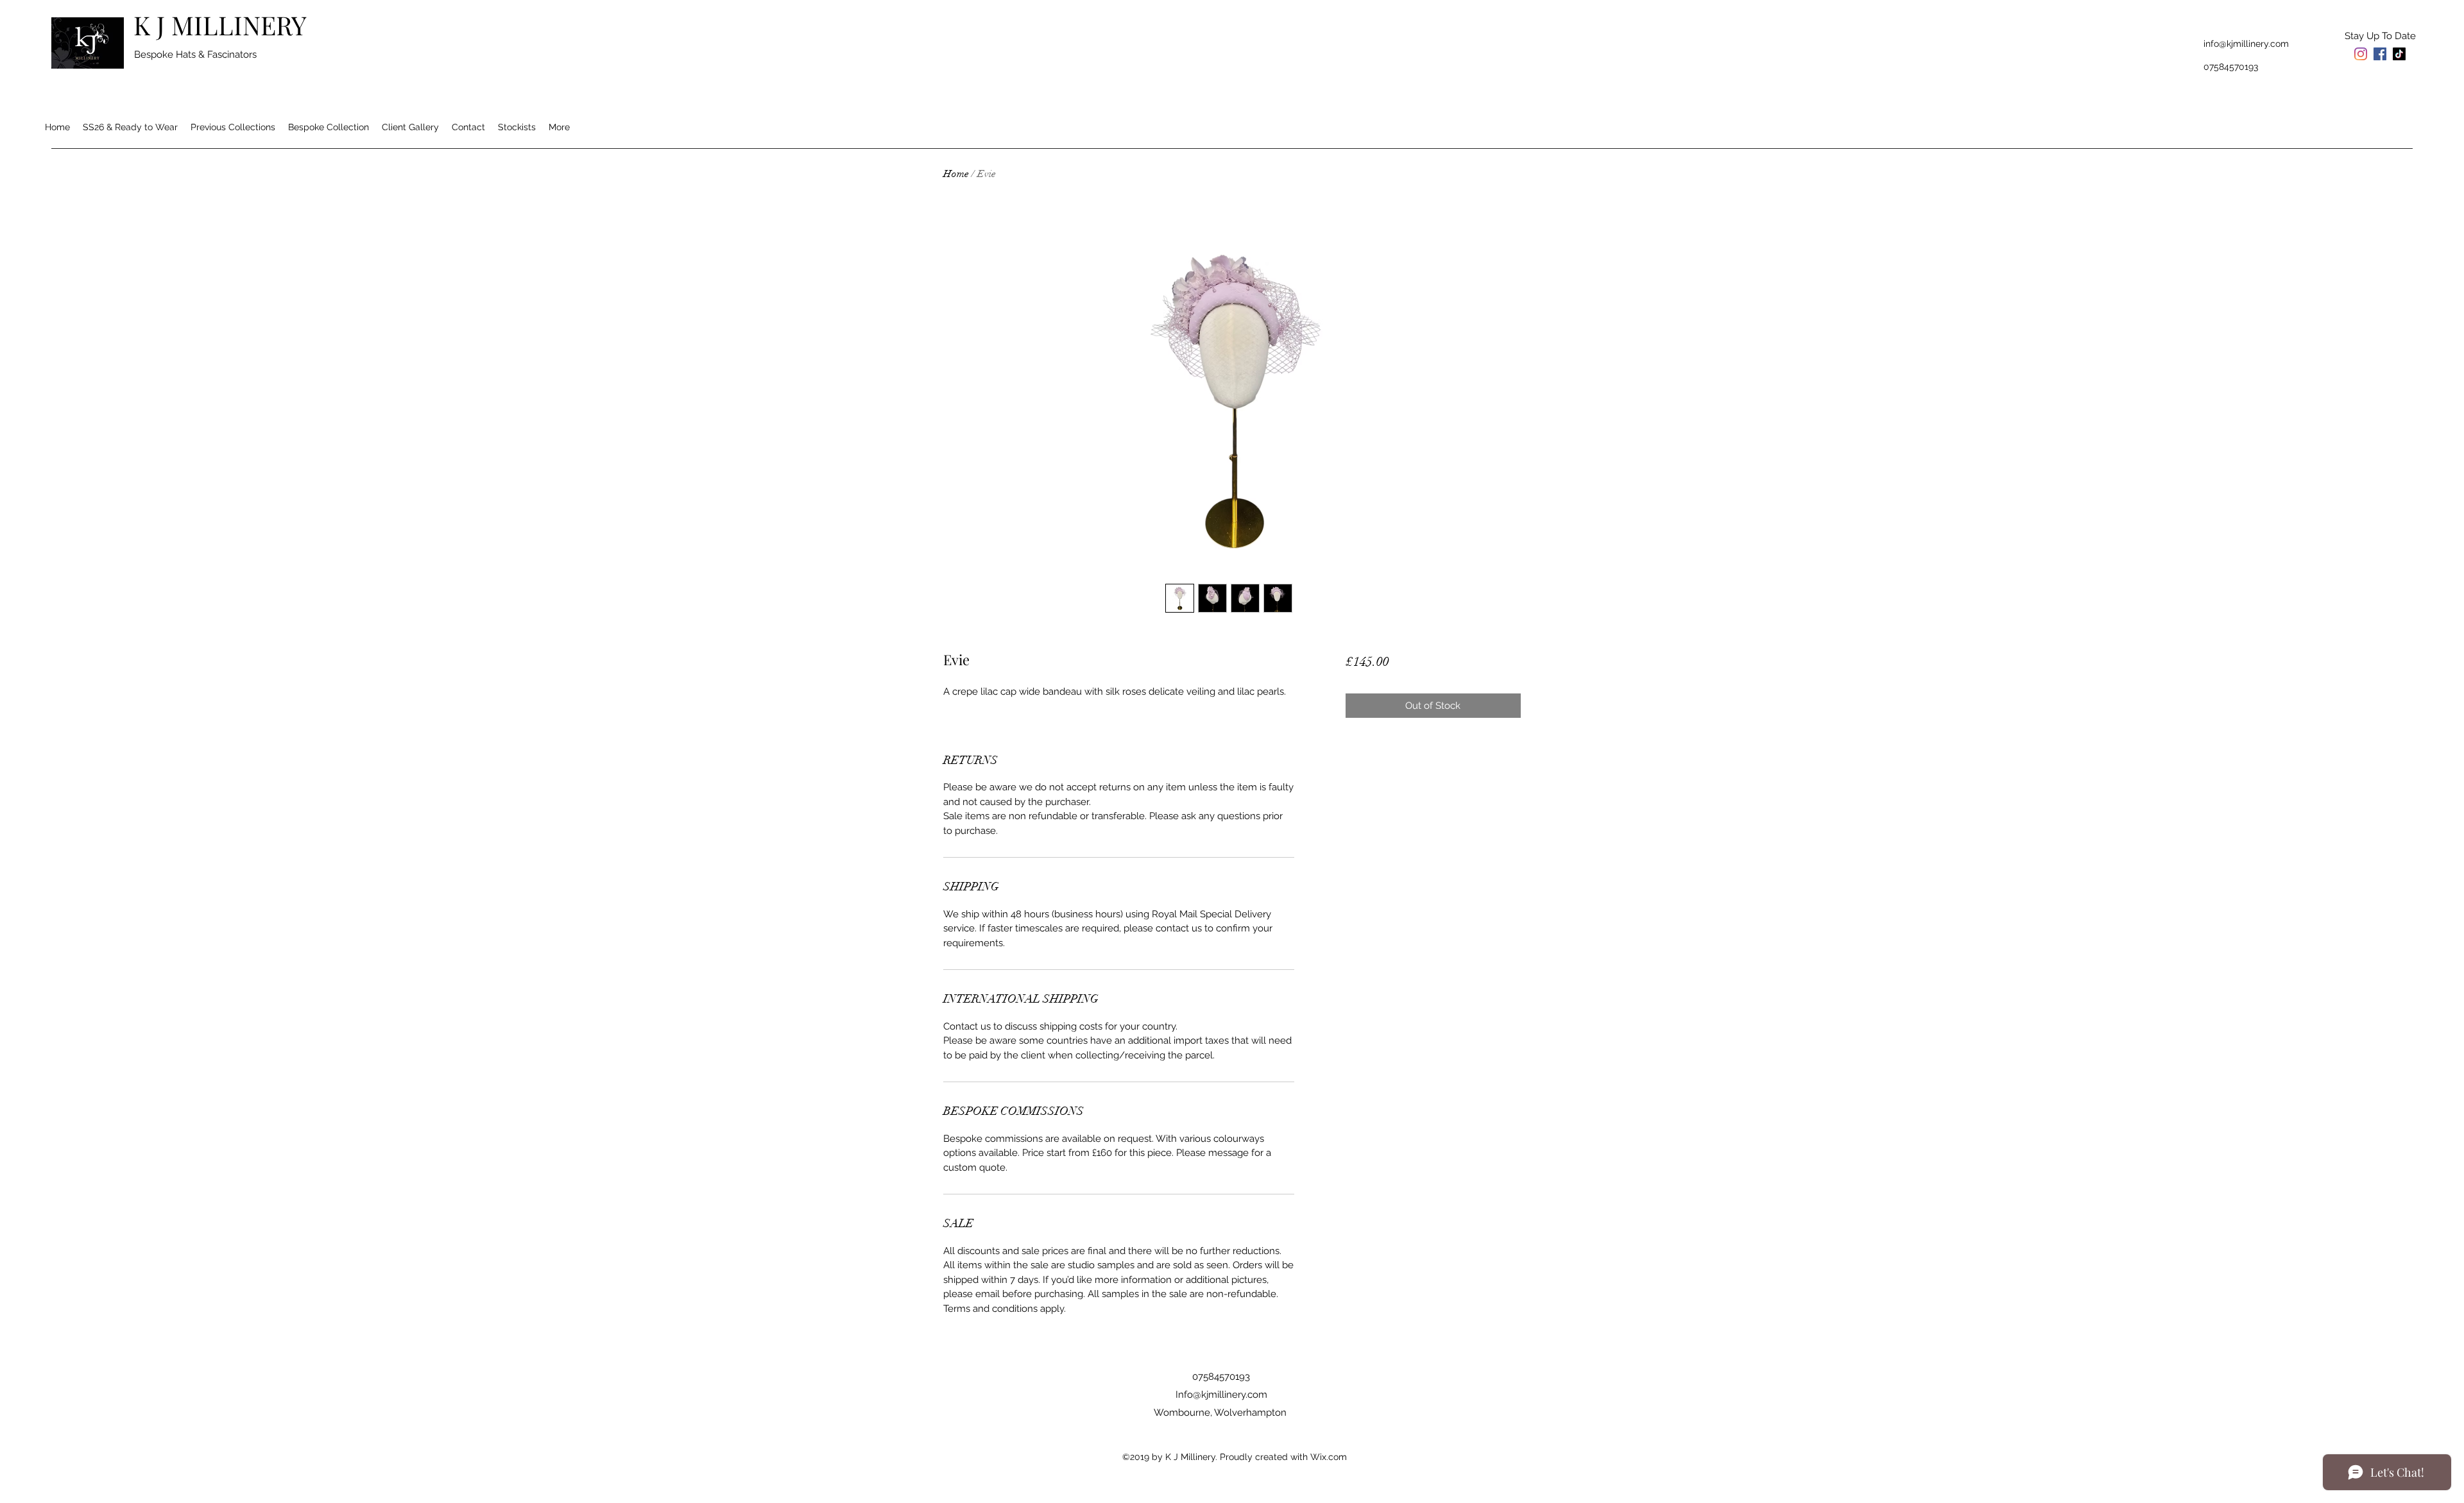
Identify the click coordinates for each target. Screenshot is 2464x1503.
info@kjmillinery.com (2246, 44)
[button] (2380, 36)
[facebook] (2380, 54)
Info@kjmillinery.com (1221, 1395)
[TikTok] (2399, 54)
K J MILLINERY (220, 25)
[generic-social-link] (2361, 54)
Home (956, 174)
